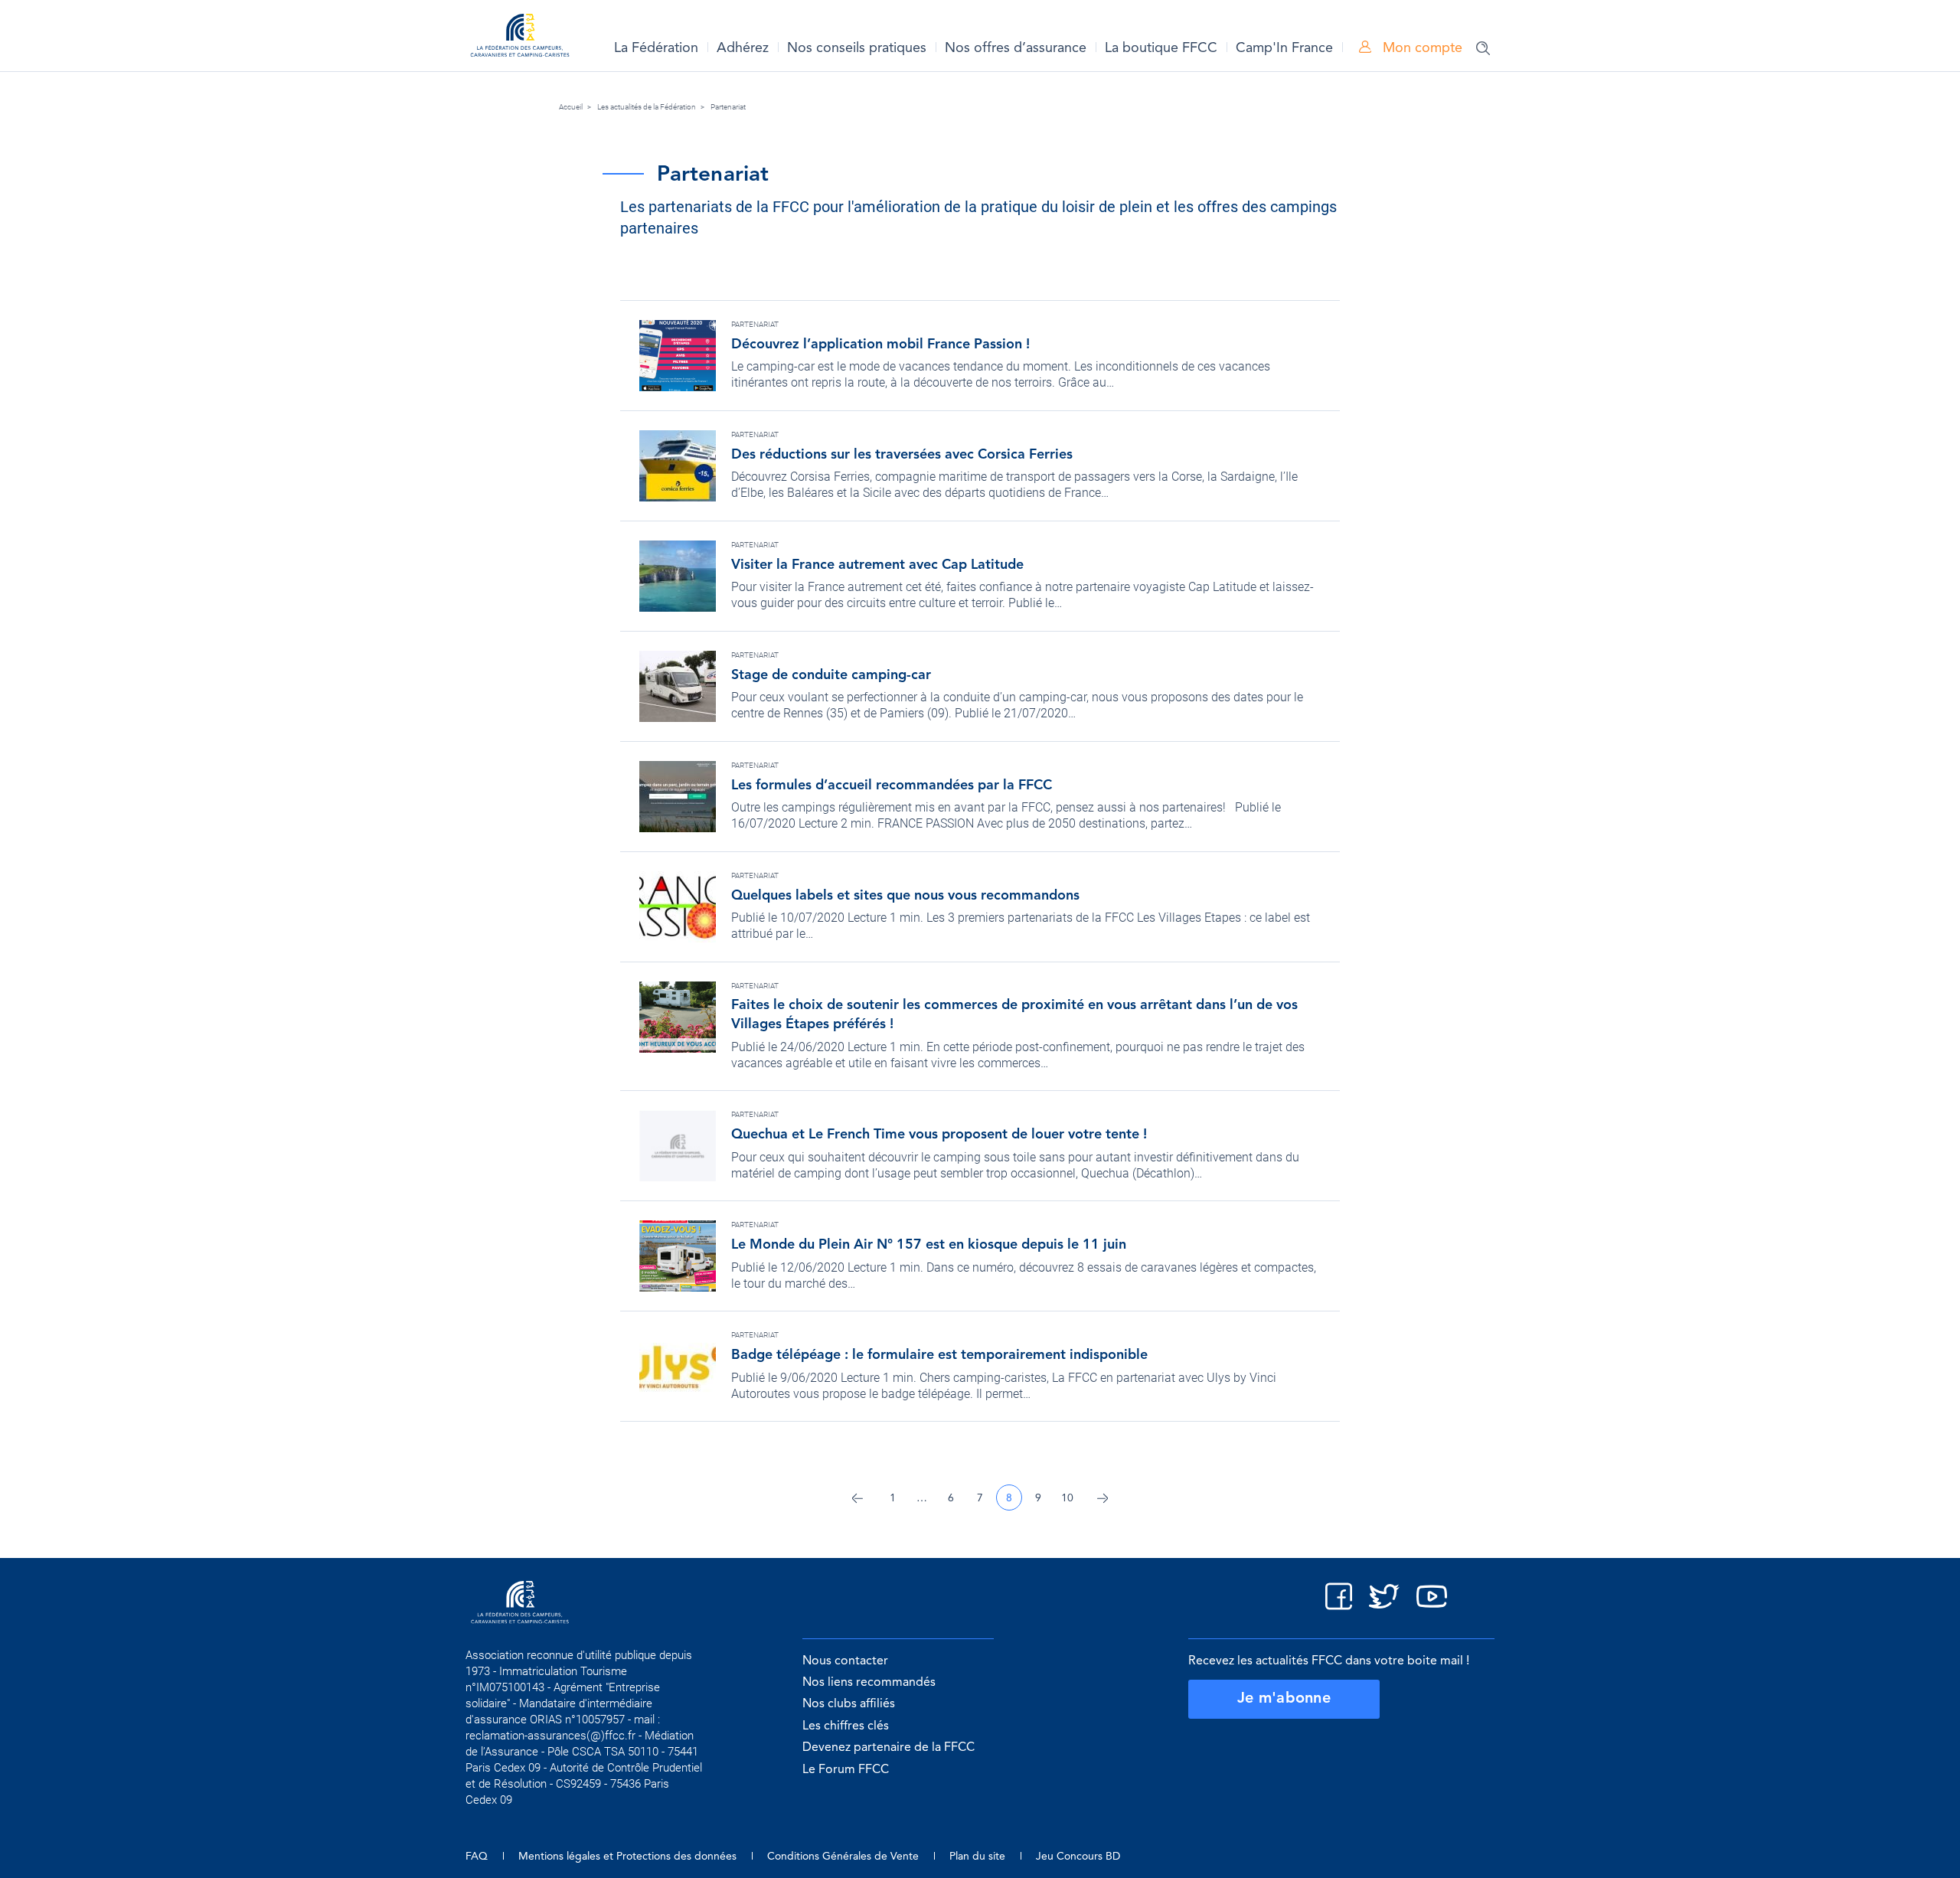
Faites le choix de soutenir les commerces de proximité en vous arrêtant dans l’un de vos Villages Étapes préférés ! (1014, 1015)
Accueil (571, 107)
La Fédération (656, 48)
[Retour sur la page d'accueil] (520, 38)
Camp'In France (1284, 48)
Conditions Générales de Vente (843, 1857)
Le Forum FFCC (846, 1770)
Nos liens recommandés (869, 1683)
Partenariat (728, 107)
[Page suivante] (1102, 1498)
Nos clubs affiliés (849, 1704)
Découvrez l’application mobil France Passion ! (880, 345)
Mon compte (1421, 48)
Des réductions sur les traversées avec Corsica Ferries (902, 455)
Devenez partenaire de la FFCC (889, 1748)
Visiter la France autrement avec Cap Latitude (877, 565)
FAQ (477, 1857)
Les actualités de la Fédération (647, 107)
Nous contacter (845, 1661)
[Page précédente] (857, 1498)
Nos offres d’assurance (1016, 48)
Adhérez (743, 48)
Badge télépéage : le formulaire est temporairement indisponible (939, 1355)
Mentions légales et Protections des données (627, 1857)
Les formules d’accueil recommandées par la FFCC (892, 785)
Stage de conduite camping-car (831, 675)
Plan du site (977, 1857)
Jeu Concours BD (1078, 1857)
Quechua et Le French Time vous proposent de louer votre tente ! (939, 1135)
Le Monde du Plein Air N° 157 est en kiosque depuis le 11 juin (929, 1245)
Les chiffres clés (846, 1726)
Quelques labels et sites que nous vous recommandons (905, 896)
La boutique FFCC (1161, 48)
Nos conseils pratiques (857, 48)
